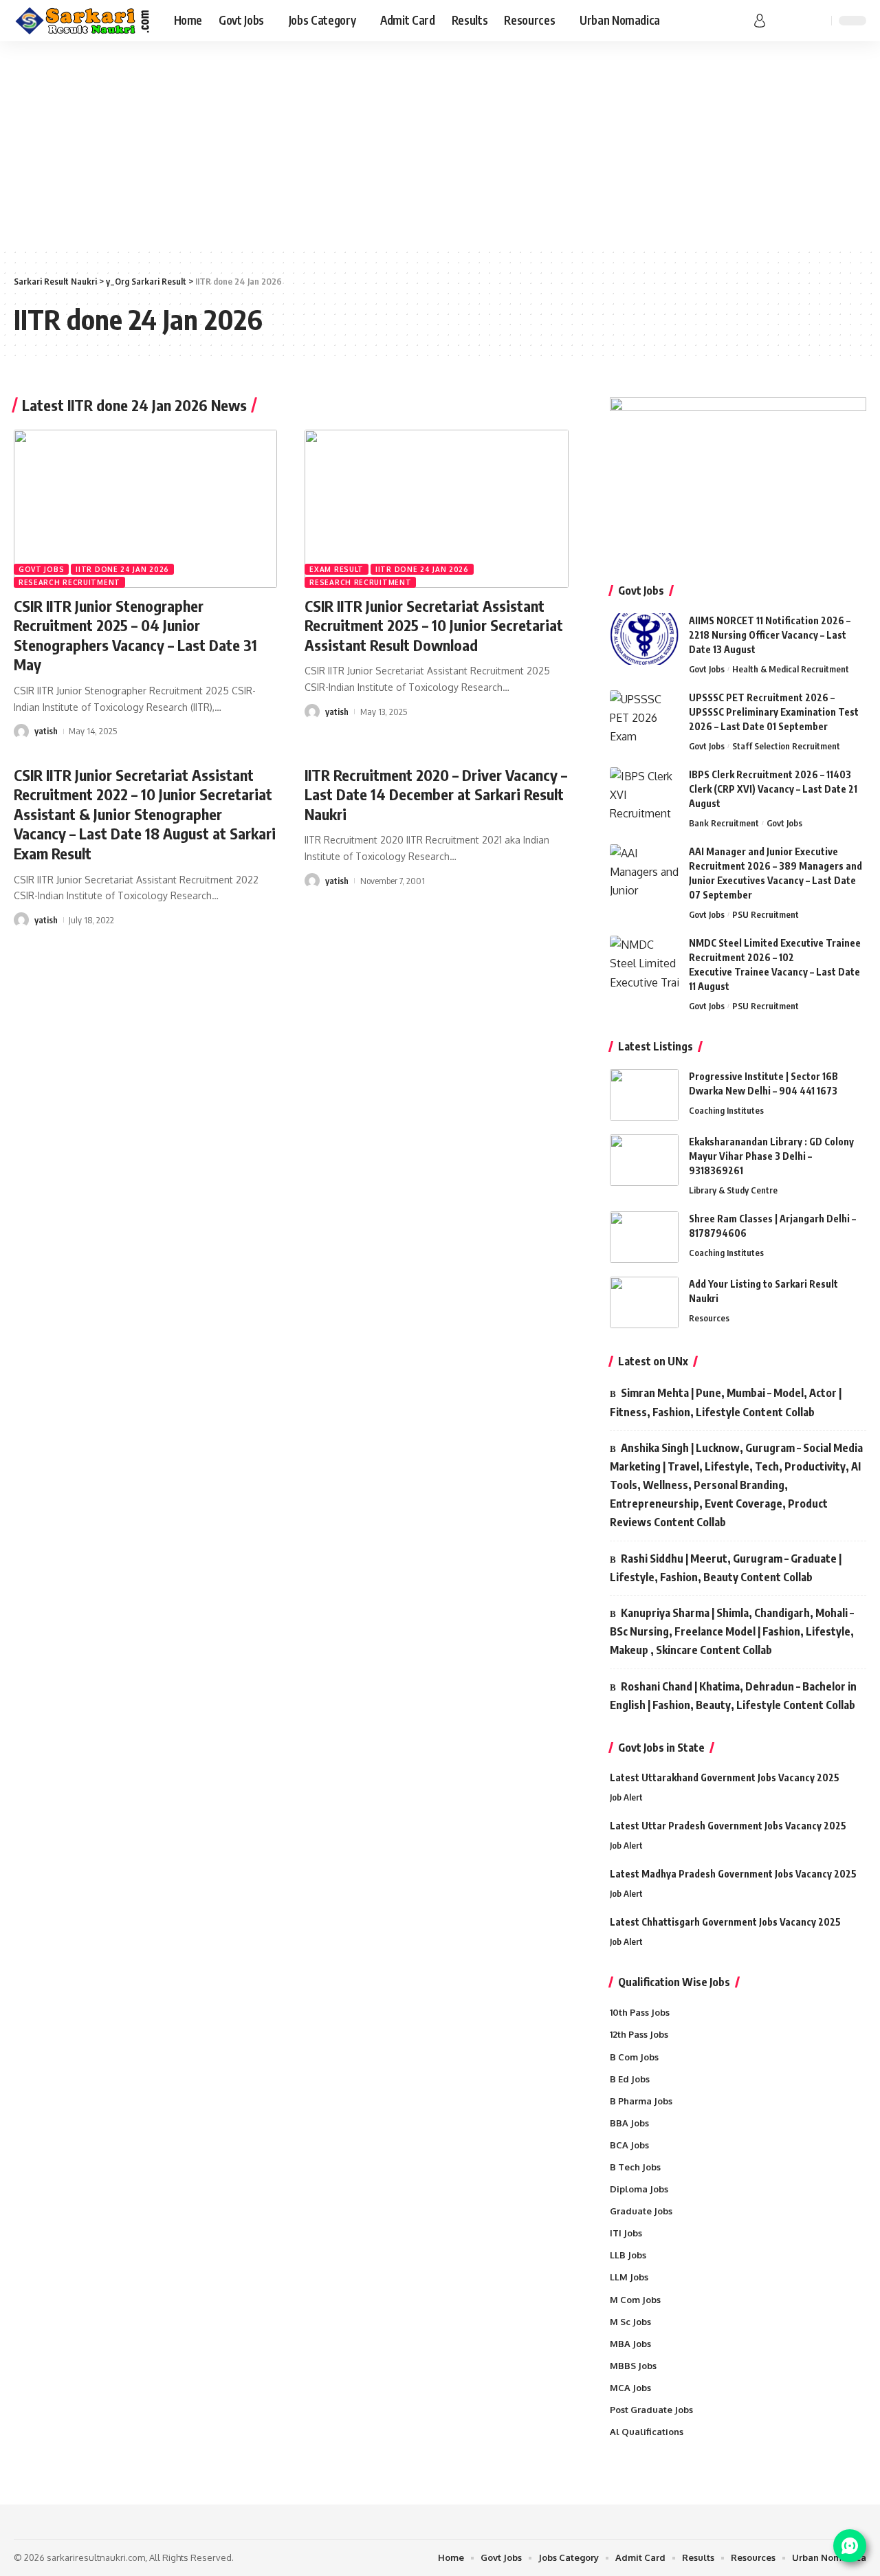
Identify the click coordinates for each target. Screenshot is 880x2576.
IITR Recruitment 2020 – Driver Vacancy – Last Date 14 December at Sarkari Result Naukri (436, 794)
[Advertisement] (440, 144)
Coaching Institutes (726, 1110)
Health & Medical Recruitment (791, 669)
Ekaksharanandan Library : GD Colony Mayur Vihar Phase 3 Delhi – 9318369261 (771, 1156)
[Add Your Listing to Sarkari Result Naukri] (644, 1302)
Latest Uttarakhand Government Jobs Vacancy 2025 (725, 1777)
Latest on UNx (653, 1361)
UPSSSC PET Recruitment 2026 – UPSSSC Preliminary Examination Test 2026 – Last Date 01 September (774, 712)
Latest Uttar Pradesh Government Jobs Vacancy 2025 (728, 1826)
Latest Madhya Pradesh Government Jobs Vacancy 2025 (733, 1874)
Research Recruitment (69, 582)
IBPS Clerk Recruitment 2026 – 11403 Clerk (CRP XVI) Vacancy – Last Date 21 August (773, 789)
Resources (709, 1318)
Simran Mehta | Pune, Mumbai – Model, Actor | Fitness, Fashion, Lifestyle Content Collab (726, 1402)
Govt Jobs (41, 569)
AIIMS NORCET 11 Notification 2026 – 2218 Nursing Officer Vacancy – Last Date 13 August (770, 635)
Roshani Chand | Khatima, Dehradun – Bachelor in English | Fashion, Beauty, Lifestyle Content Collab (733, 1696)
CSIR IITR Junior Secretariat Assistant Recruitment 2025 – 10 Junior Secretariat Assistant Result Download (434, 625)
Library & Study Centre (733, 1190)
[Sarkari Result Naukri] (83, 21)
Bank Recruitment (724, 823)
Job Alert (626, 1797)
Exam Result (337, 569)
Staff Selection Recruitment (786, 746)
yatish (46, 731)
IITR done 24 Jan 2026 (122, 569)
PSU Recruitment (766, 914)
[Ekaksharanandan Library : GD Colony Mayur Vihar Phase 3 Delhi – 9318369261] (644, 1160)
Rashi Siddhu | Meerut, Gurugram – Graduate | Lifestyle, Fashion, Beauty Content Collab (726, 1568)
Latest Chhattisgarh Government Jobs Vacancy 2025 (725, 1922)
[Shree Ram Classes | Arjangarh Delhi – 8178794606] (644, 1237)
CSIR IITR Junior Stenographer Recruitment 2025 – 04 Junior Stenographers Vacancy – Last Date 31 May (135, 635)
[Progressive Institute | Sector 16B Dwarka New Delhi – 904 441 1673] (644, 1095)
